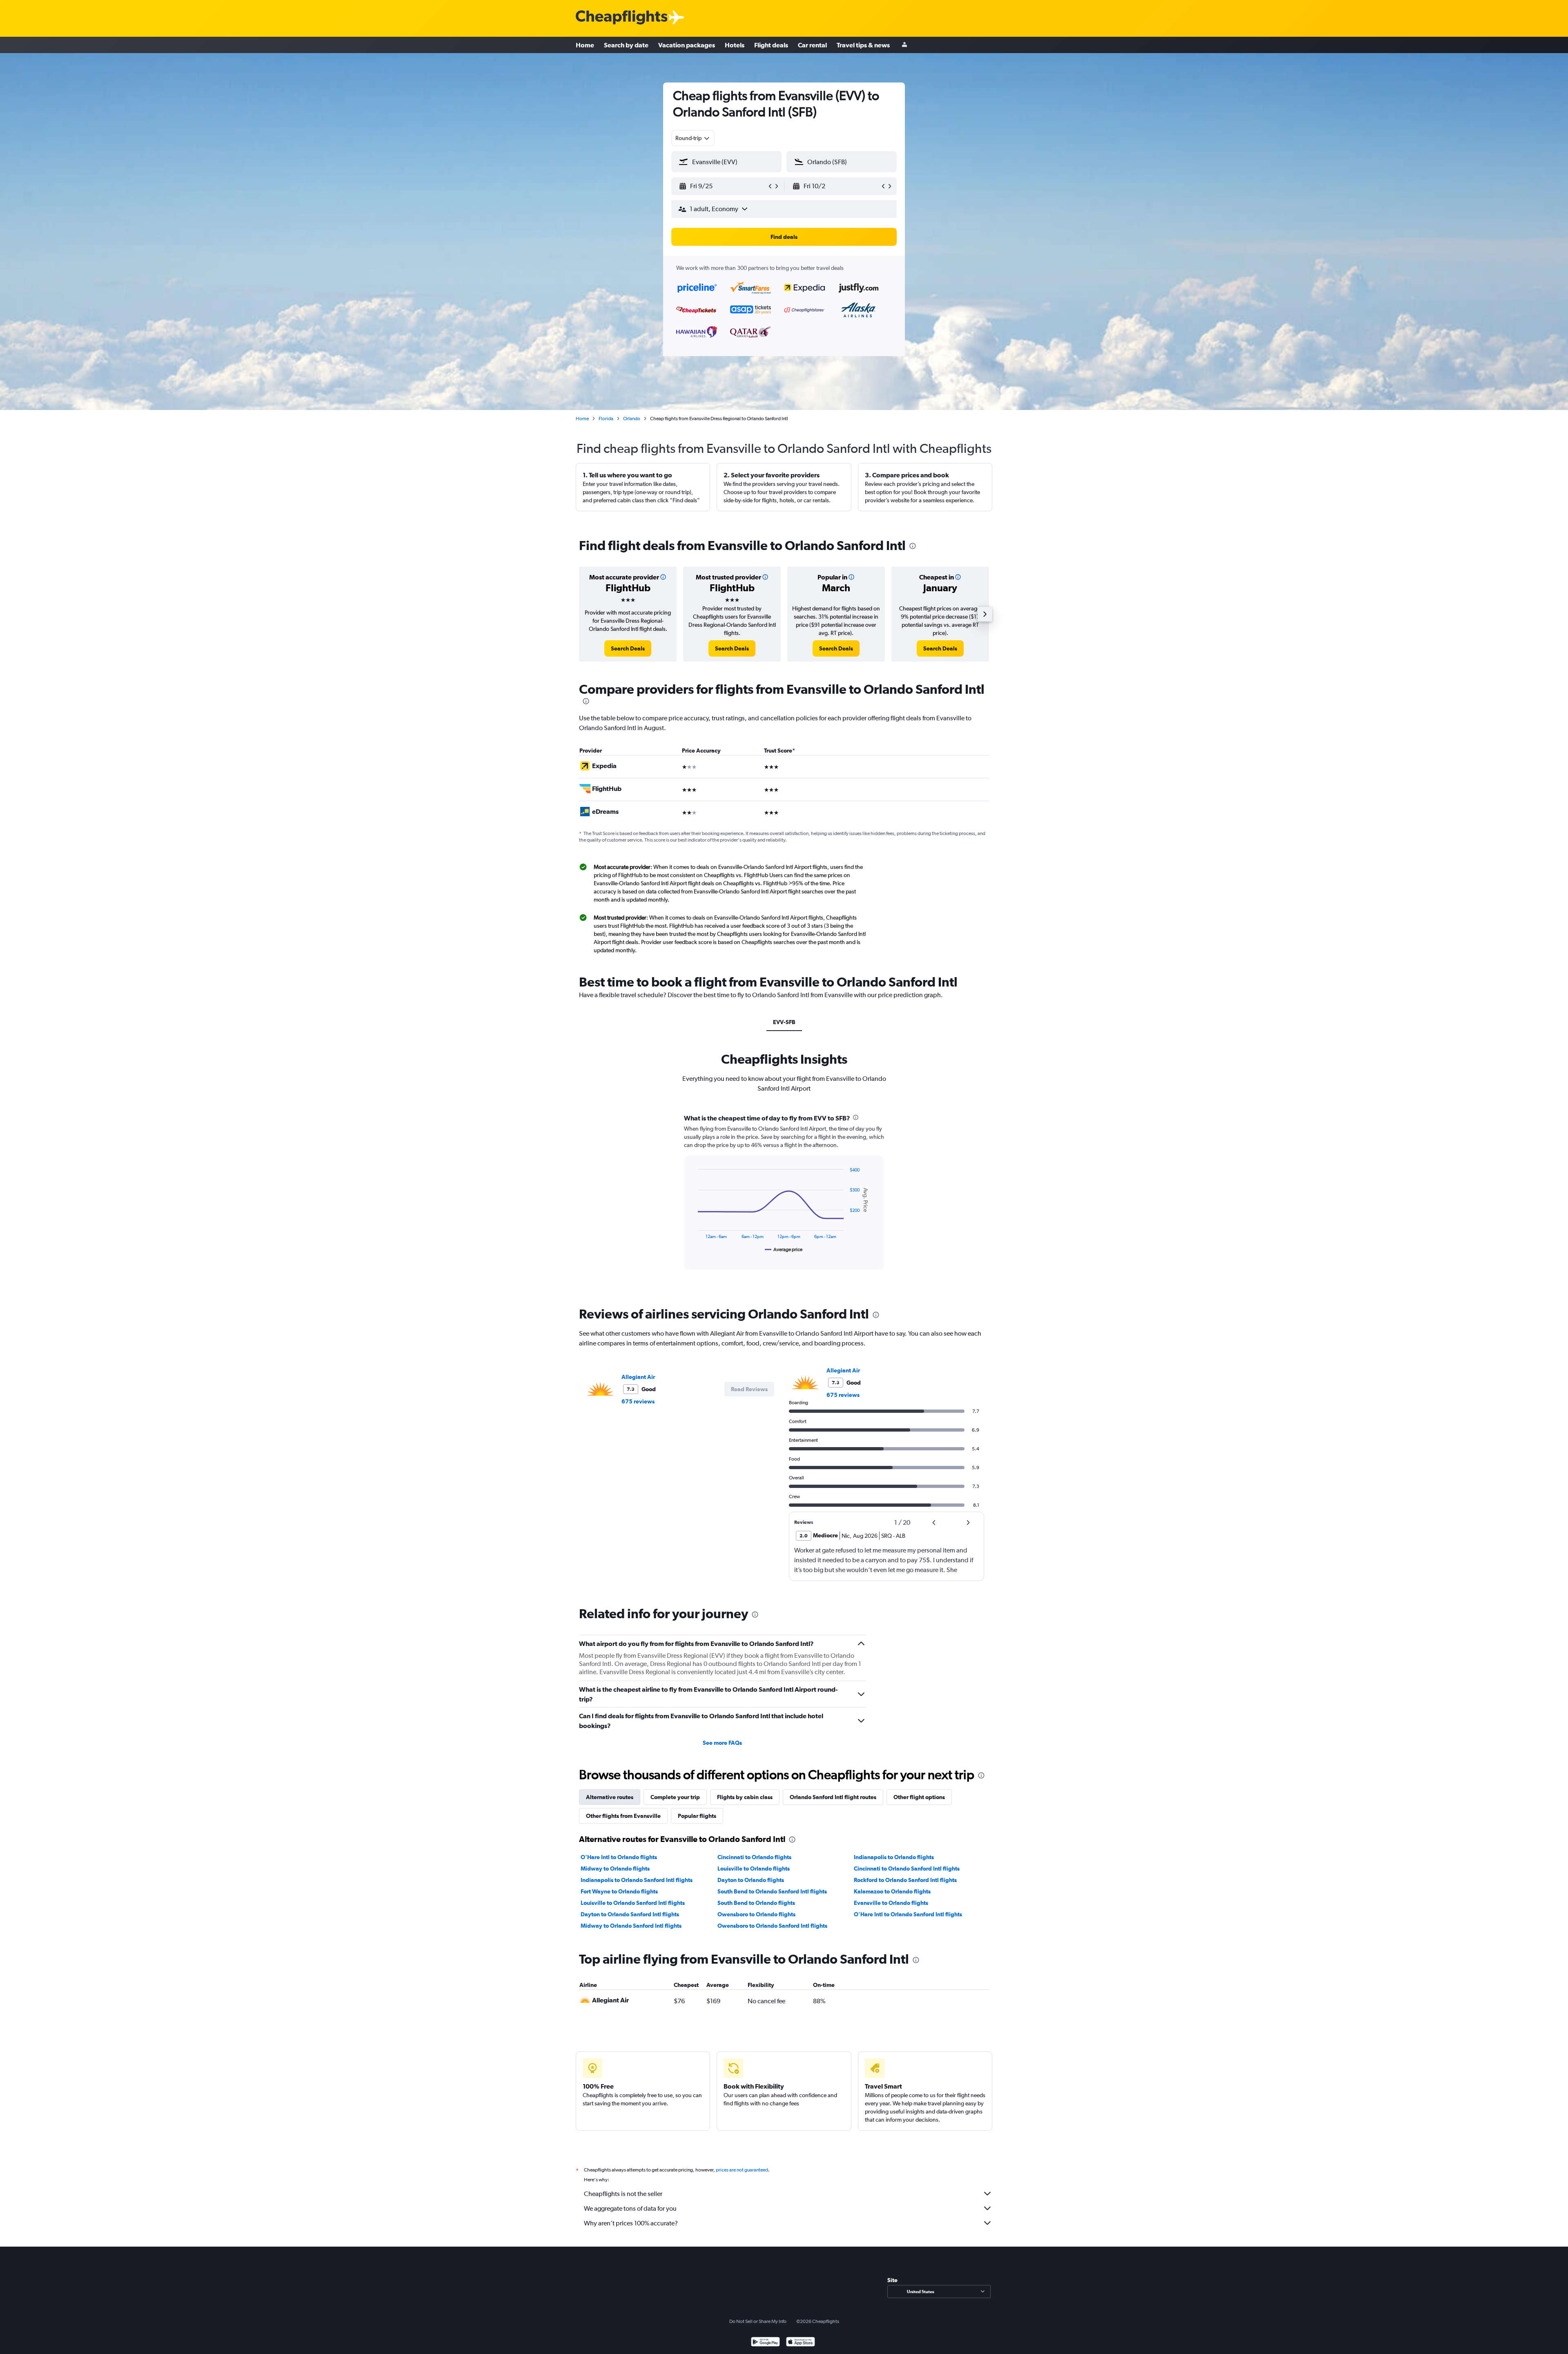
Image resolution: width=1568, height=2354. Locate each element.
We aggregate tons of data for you (630, 2208)
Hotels (735, 45)
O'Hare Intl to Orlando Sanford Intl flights (908, 1914)
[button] (723, 186)
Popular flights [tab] (697, 1816)
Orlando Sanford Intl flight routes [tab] (833, 1797)
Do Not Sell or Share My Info (758, 2321)
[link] (628, 648)
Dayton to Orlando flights (751, 1880)
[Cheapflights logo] (621, 18)
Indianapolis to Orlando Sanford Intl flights (637, 1880)
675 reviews (638, 1401)
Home (585, 45)
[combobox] (693, 138)
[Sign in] (904, 45)
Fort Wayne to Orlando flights (619, 1891)
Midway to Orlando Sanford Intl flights (631, 1926)
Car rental (812, 45)
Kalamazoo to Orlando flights (892, 1891)
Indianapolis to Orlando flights (894, 1857)
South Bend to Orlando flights (756, 1903)
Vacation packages (687, 45)
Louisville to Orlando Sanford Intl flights (633, 1903)
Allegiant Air (638, 1377)
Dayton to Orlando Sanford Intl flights (630, 1914)
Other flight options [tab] (919, 1797)
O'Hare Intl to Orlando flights (619, 1857)
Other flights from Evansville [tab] (623, 1816)
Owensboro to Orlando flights (756, 1914)
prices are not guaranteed (742, 2170)
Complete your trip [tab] (675, 1797)
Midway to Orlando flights (615, 1869)
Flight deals (771, 45)
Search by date (626, 45)
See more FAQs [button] (722, 1743)
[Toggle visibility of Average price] (784, 1249)
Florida (606, 419)
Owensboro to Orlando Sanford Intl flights (772, 1926)
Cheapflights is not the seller (623, 2194)
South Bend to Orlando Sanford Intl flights (772, 1891)
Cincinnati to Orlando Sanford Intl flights (907, 1869)
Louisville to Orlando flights (754, 1869)
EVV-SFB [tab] (784, 1022)
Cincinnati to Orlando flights (754, 1857)
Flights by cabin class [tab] (745, 1797)
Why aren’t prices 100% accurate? (631, 2223)
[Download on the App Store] (801, 2343)
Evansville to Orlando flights (891, 1903)
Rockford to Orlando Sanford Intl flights (905, 1880)
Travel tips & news (863, 45)
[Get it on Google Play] (765, 2343)
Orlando (632, 419)
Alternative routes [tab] (610, 1797)
